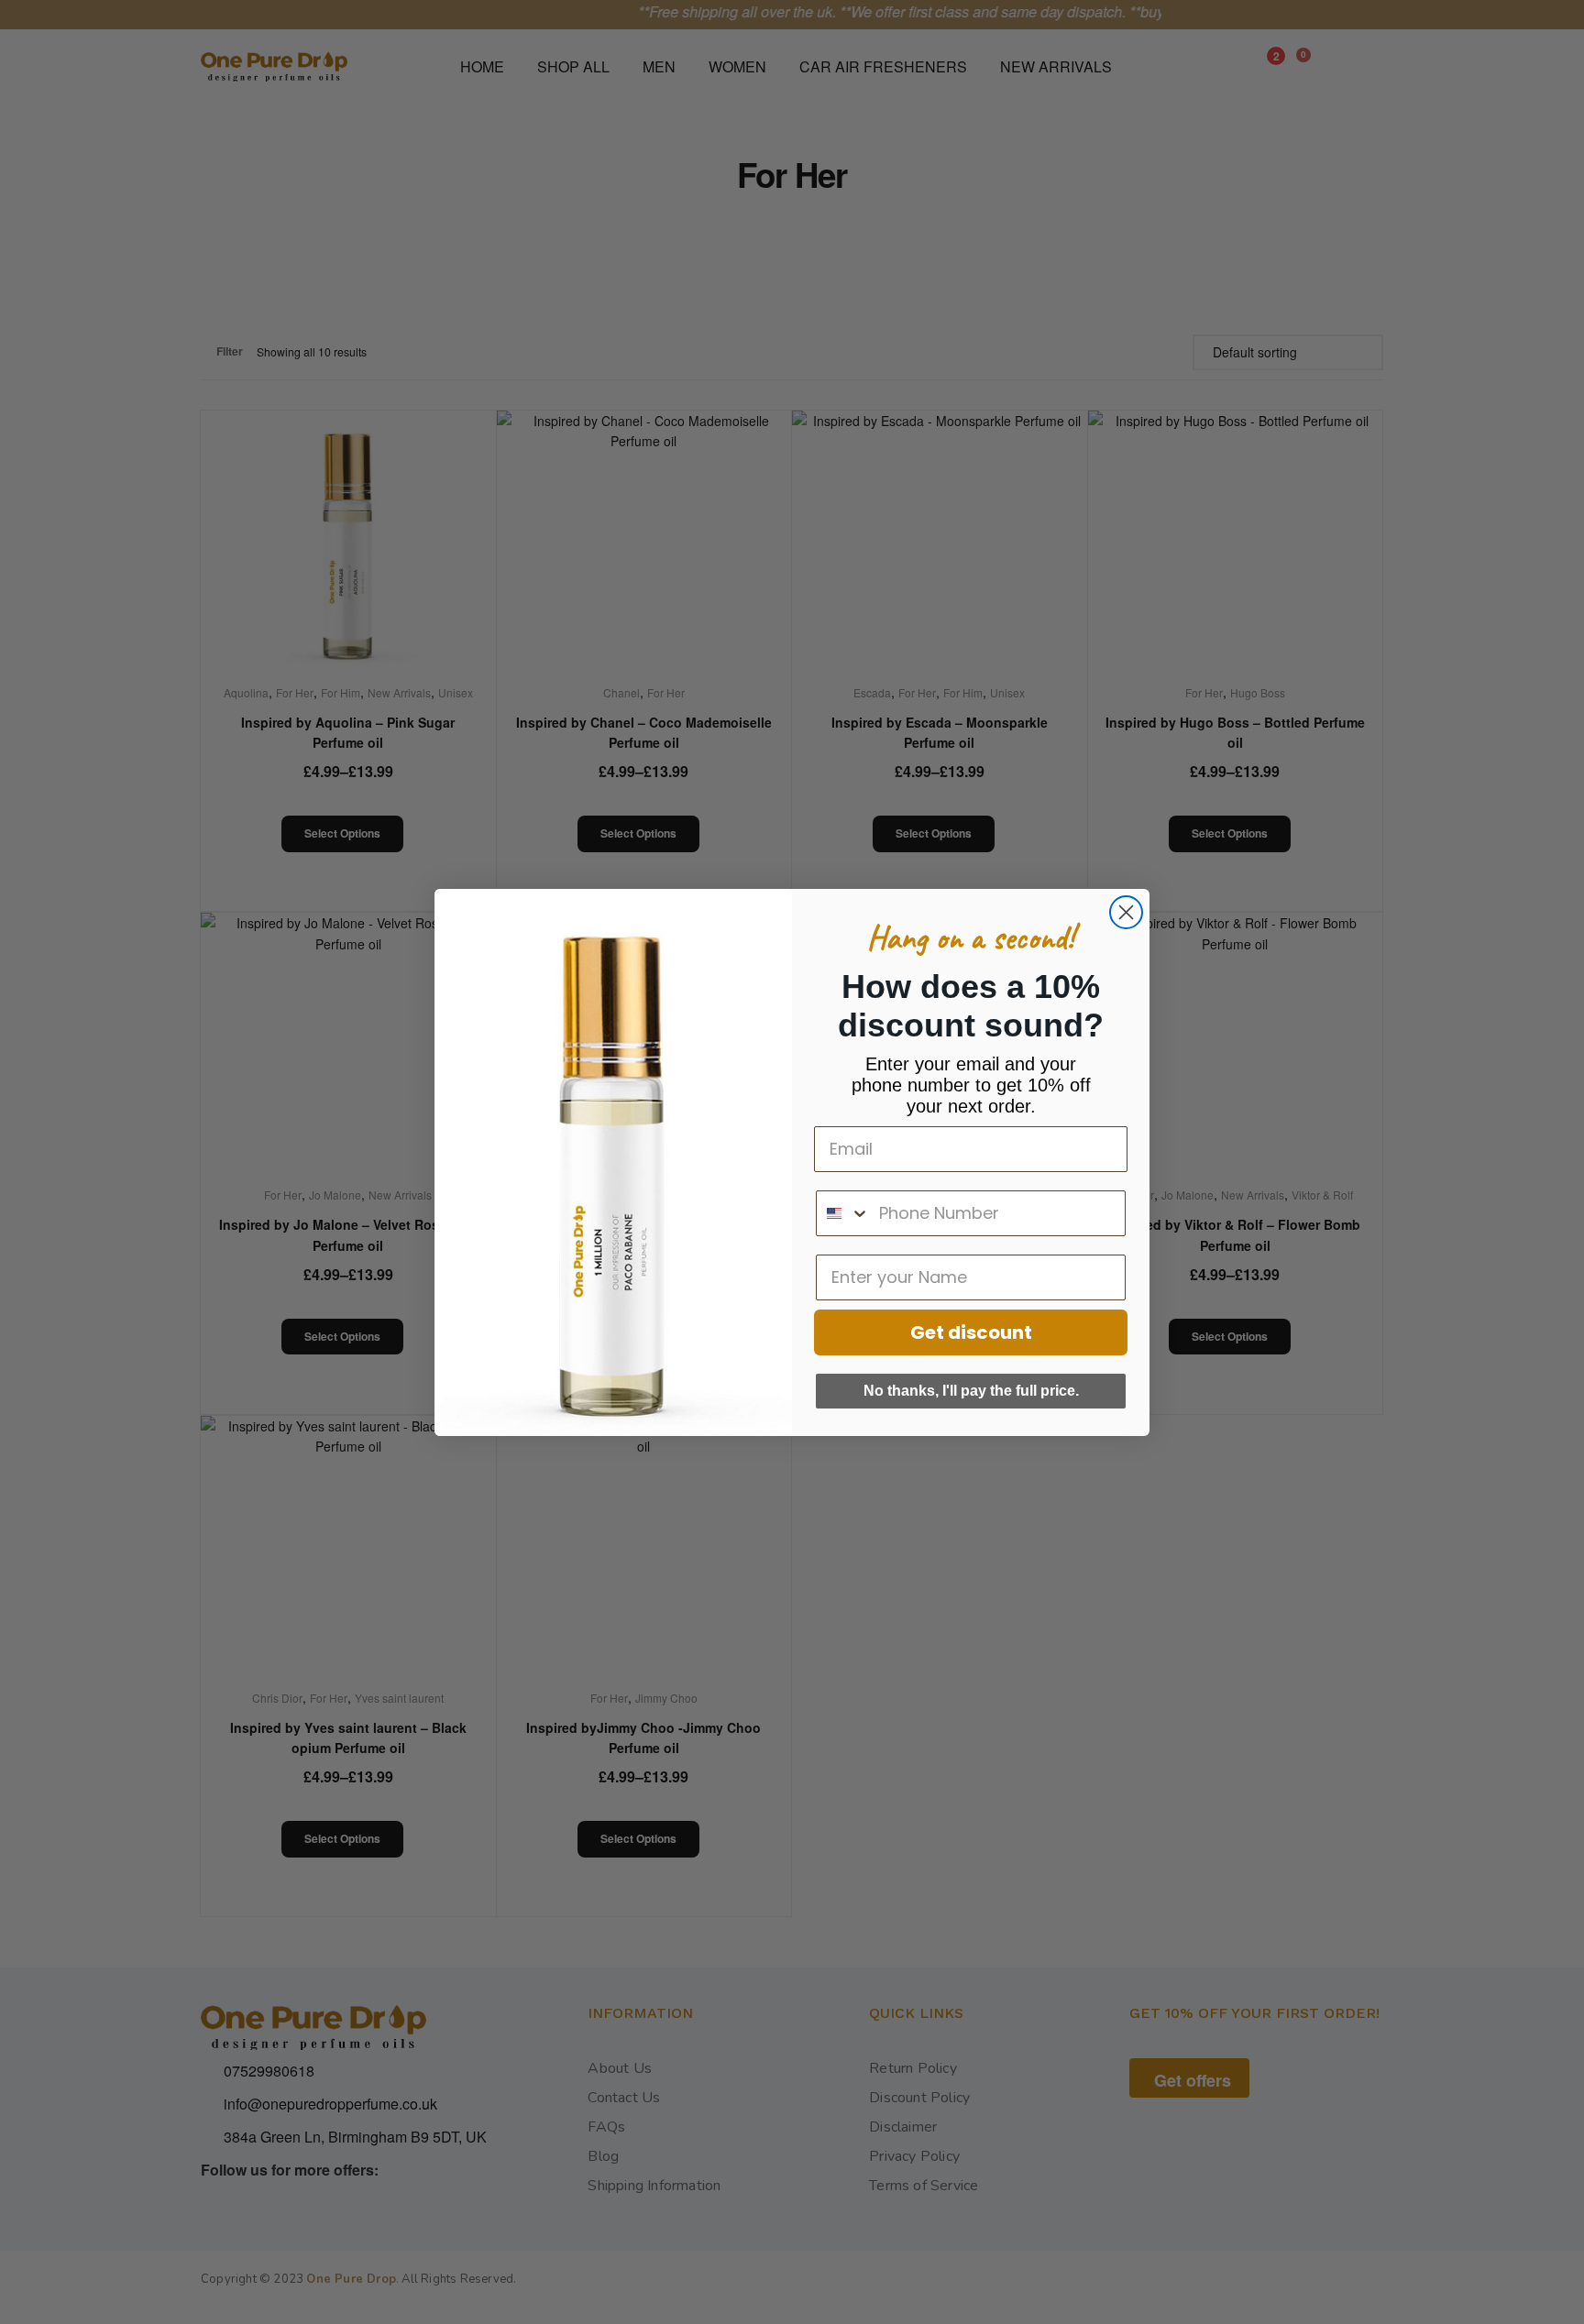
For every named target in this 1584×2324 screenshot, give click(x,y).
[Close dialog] (1126, 912)
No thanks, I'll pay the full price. (971, 1391)
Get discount (971, 1332)
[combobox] (843, 1213)
